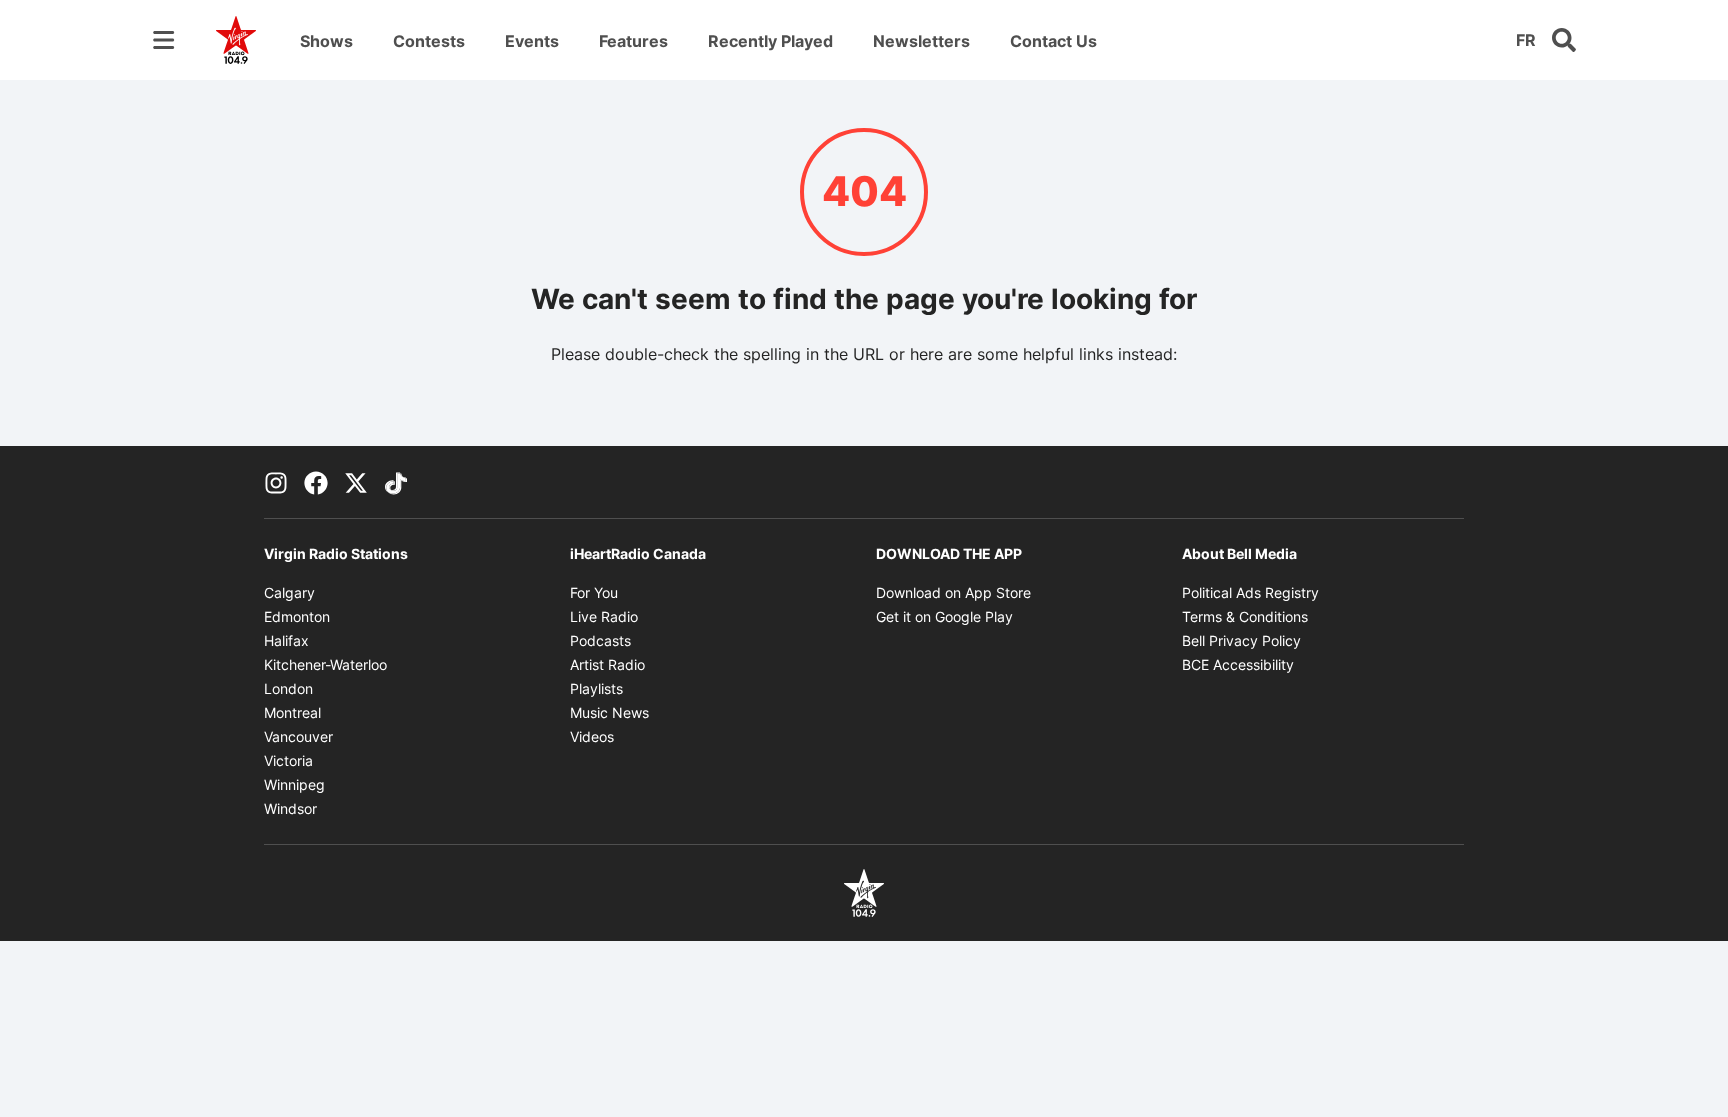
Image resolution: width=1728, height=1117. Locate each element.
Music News (609, 712)
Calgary (289, 592)
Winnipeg (294, 784)
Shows (326, 41)
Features (633, 41)
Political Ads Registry (1250, 592)
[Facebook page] (316, 482)
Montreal (292, 712)
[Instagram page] (276, 482)
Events (532, 41)
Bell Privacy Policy (1241, 640)
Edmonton (297, 616)
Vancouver (298, 736)
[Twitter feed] (356, 482)
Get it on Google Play (944, 616)
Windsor (290, 808)
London (288, 688)
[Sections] (164, 40)
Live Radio (604, 616)
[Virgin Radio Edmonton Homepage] (236, 40)
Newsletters (921, 41)
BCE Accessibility (1238, 664)
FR (1526, 40)
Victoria (288, 760)
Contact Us (1053, 41)
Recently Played (770, 41)
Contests (429, 41)
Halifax (286, 640)
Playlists (596, 688)
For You (594, 592)
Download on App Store (953, 592)
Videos (592, 736)
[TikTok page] (396, 482)
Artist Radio (607, 664)
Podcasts (600, 640)
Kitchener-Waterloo (325, 664)
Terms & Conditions (1245, 616)
